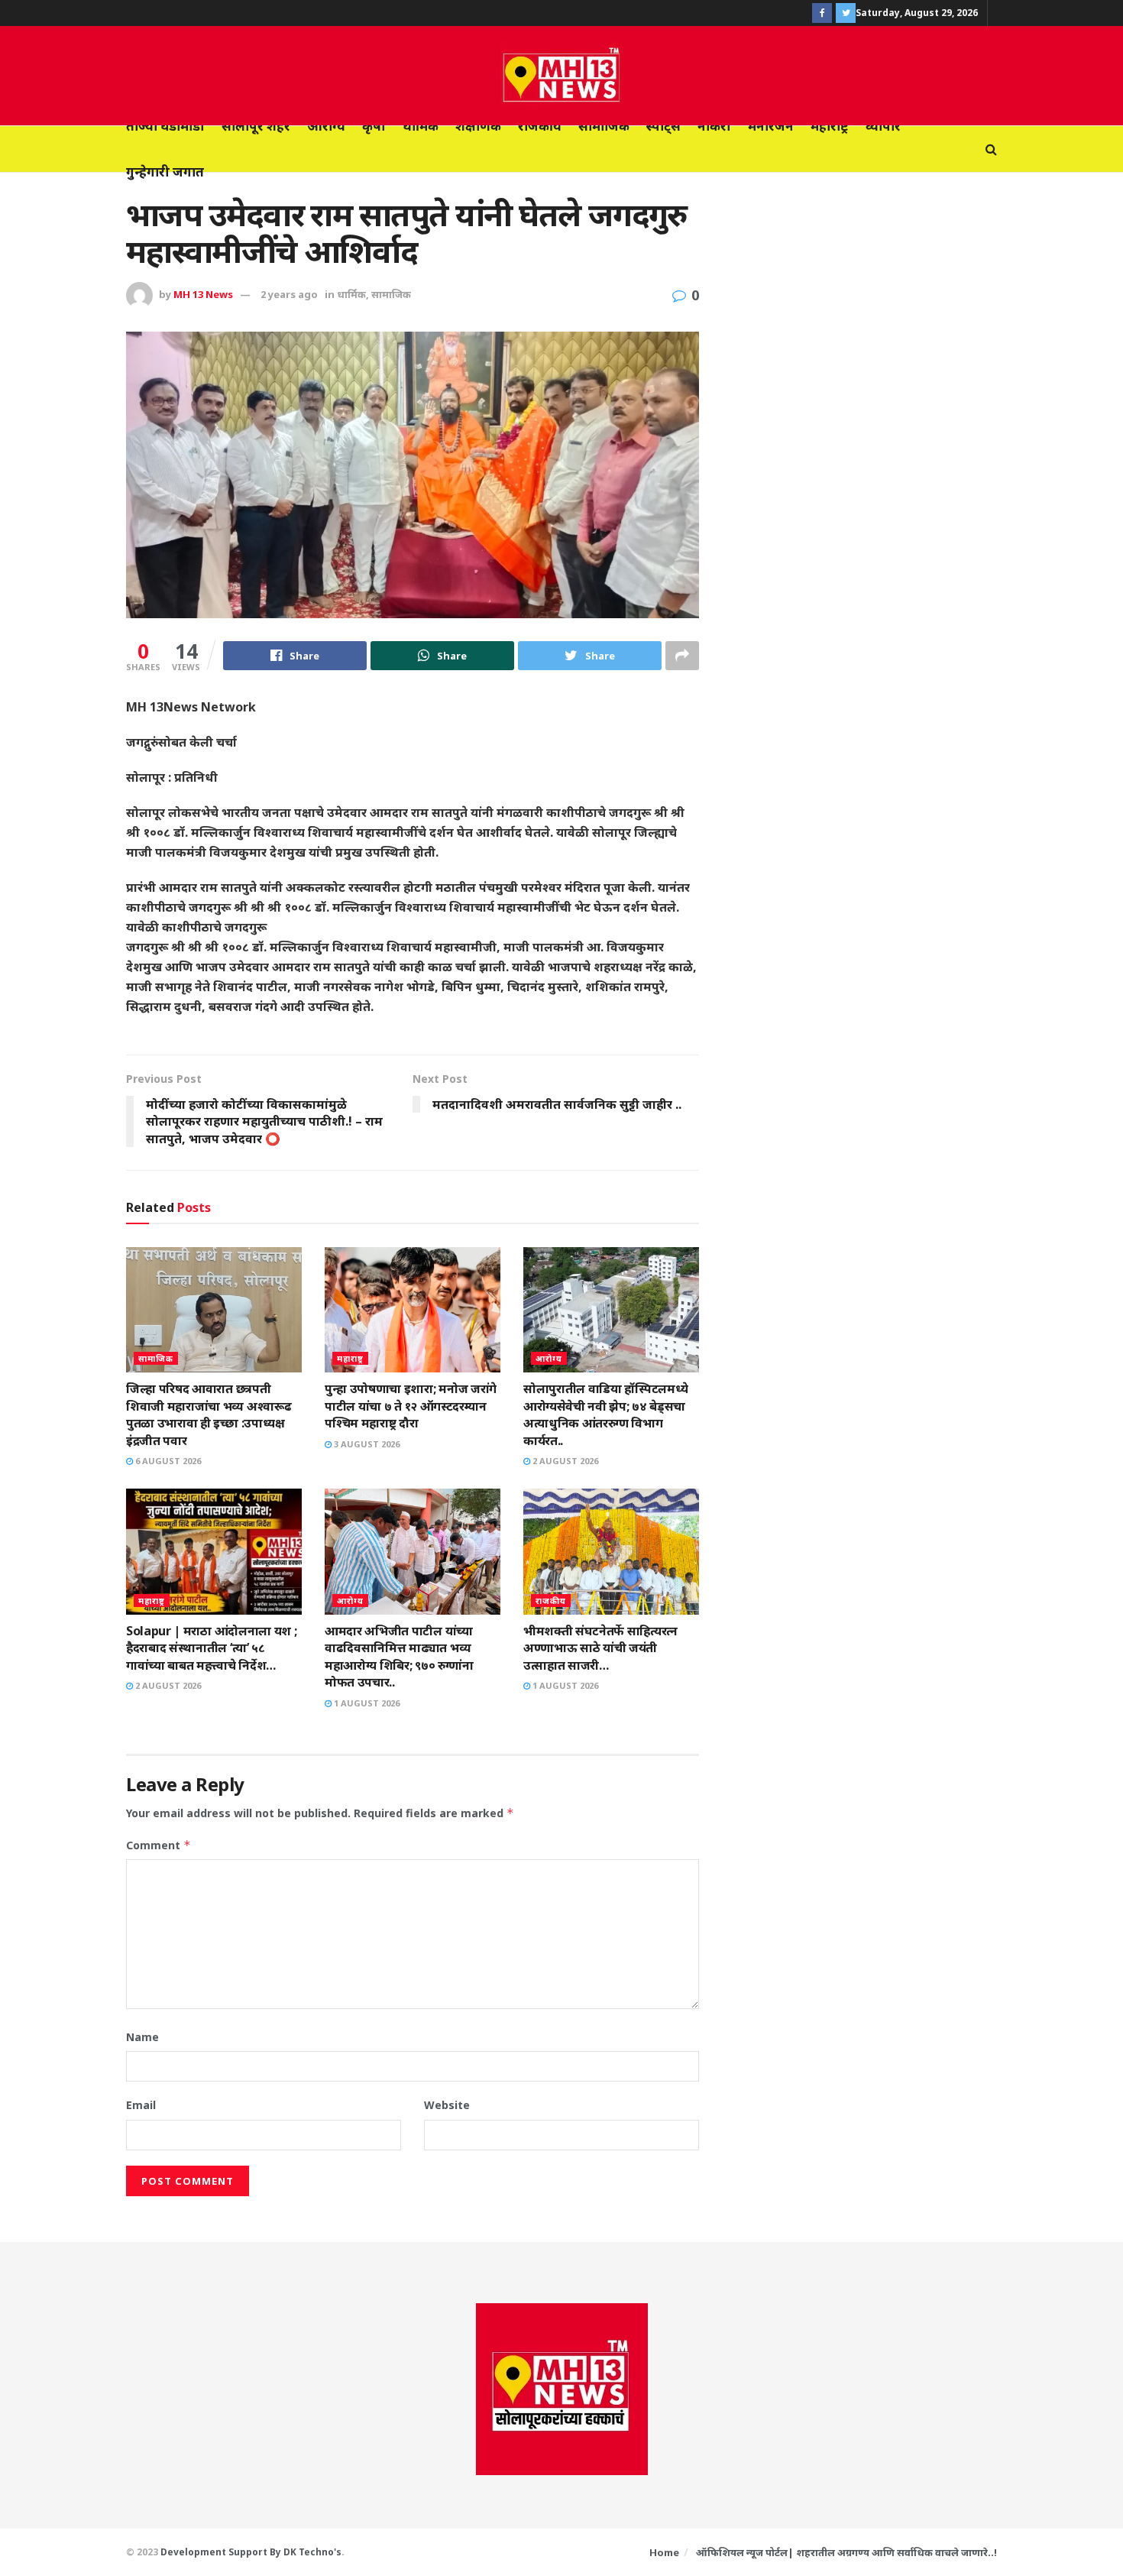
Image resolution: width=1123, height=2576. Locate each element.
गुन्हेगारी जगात (165, 172)
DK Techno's (312, 2552)
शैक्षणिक (478, 126)
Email (141, 2105)
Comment (159, 1845)
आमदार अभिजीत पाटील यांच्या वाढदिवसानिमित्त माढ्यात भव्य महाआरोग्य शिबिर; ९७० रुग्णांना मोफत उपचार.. (399, 1656)
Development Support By (222, 2552)
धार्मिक (421, 126)
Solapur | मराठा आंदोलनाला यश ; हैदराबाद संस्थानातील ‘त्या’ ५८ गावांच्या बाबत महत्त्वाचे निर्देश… (211, 1648)
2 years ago (289, 294)
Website (447, 2105)
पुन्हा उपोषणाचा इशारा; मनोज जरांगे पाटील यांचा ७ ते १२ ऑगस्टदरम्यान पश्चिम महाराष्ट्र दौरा (411, 1406)
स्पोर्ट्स (663, 126)
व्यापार (883, 126)
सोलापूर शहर (256, 126)
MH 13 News (203, 294)
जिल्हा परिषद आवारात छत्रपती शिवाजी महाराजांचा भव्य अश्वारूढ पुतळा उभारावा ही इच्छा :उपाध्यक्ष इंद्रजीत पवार (209, 1414)
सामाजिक (604, 126)
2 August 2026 (564, 1461)
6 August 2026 (167, 1461)
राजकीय (540, 126)
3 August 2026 (366, 1444)
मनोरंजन (771, 126)
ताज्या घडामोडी (165, 126)
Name (142, 2037)
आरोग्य (326, 126)
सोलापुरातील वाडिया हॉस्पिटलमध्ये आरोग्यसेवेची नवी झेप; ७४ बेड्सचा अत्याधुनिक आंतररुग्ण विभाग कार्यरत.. (605, 1414)
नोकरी (714, 126)
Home (664, 2552)
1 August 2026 (366, 1703)
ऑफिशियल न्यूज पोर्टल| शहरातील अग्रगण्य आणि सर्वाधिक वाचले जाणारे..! (846, 2552)
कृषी (374, 126)
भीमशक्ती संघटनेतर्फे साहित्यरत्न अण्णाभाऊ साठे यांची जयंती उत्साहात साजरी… (600, 1648)
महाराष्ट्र (830, 126)
